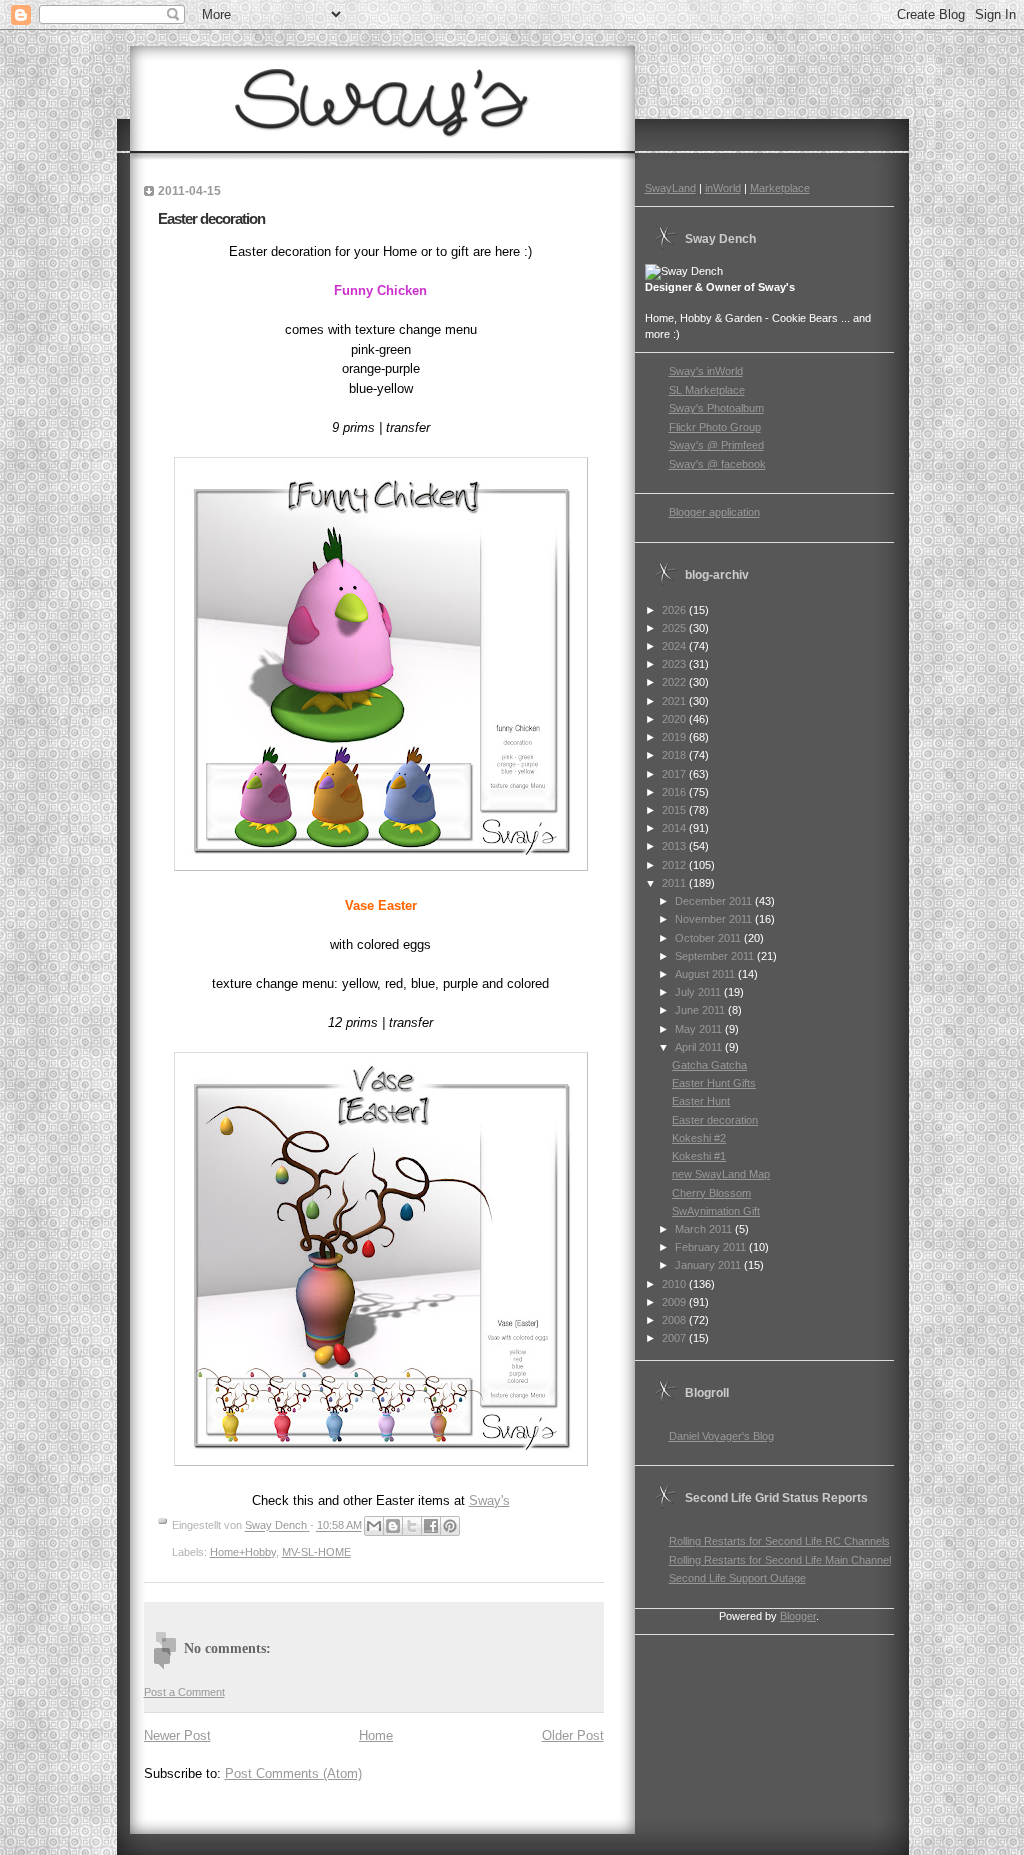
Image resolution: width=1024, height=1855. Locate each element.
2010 (675, 1284)
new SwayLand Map (721, 1174)
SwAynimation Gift (716, 1211)
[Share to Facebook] (431, 1526)
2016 (675, 792)
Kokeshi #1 (699, 1156)
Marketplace (780, 188)
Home (376, 1735)
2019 (675, 737)
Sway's (489, 1500)
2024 (675, 646)
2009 (675, 1302)
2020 (675, 719)
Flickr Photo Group (715, 427)
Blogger (798, 1616)
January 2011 (709, 1265)
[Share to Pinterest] (450, 1526)
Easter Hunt (701, 1101)
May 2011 (700, 1029)
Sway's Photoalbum (716, 408)
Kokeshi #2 (699, 1138)
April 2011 (700, 1047)
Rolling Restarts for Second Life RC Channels (779, 1541)
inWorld (723, 188)
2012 (675, 865)
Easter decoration (715, 1120)
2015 (675, 810)
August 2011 (706, 974)
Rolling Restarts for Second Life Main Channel (780, 1560)
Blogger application (714, 512)
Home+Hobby (243, 1552)
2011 (675, 883)
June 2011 (701, 1010)
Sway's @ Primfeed (716, 445)
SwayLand (670, 188)
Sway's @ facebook (717, 464)
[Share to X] (412, 1526)
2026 (675, 610)
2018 (675, 755)
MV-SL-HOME (316, 1552)
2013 (675, 846)
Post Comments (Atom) (293, 1773)
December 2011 (715, 901)
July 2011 (699, 992)
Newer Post (177, 1735)
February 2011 (712, 1247)
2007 (675, 1338)
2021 (675, 701)
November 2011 (715, 919)
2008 (675, 1320)
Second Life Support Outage (737, 1578)
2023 (675, 664)
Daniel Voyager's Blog (721, 1436)
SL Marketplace (707, 390)
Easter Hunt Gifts (714, 1083)
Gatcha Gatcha (709, 1065)
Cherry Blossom (711, 1193)
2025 (675, 628)
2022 (675, 682)
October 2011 (709, 938)
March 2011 (705, 1229)
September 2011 (716, 956)
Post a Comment (184, 1692)
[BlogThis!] (393, 1526)
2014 (675, 828)
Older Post (573, 1735)
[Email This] (374, 1526)
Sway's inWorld (706, 371)
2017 (675, 774)
